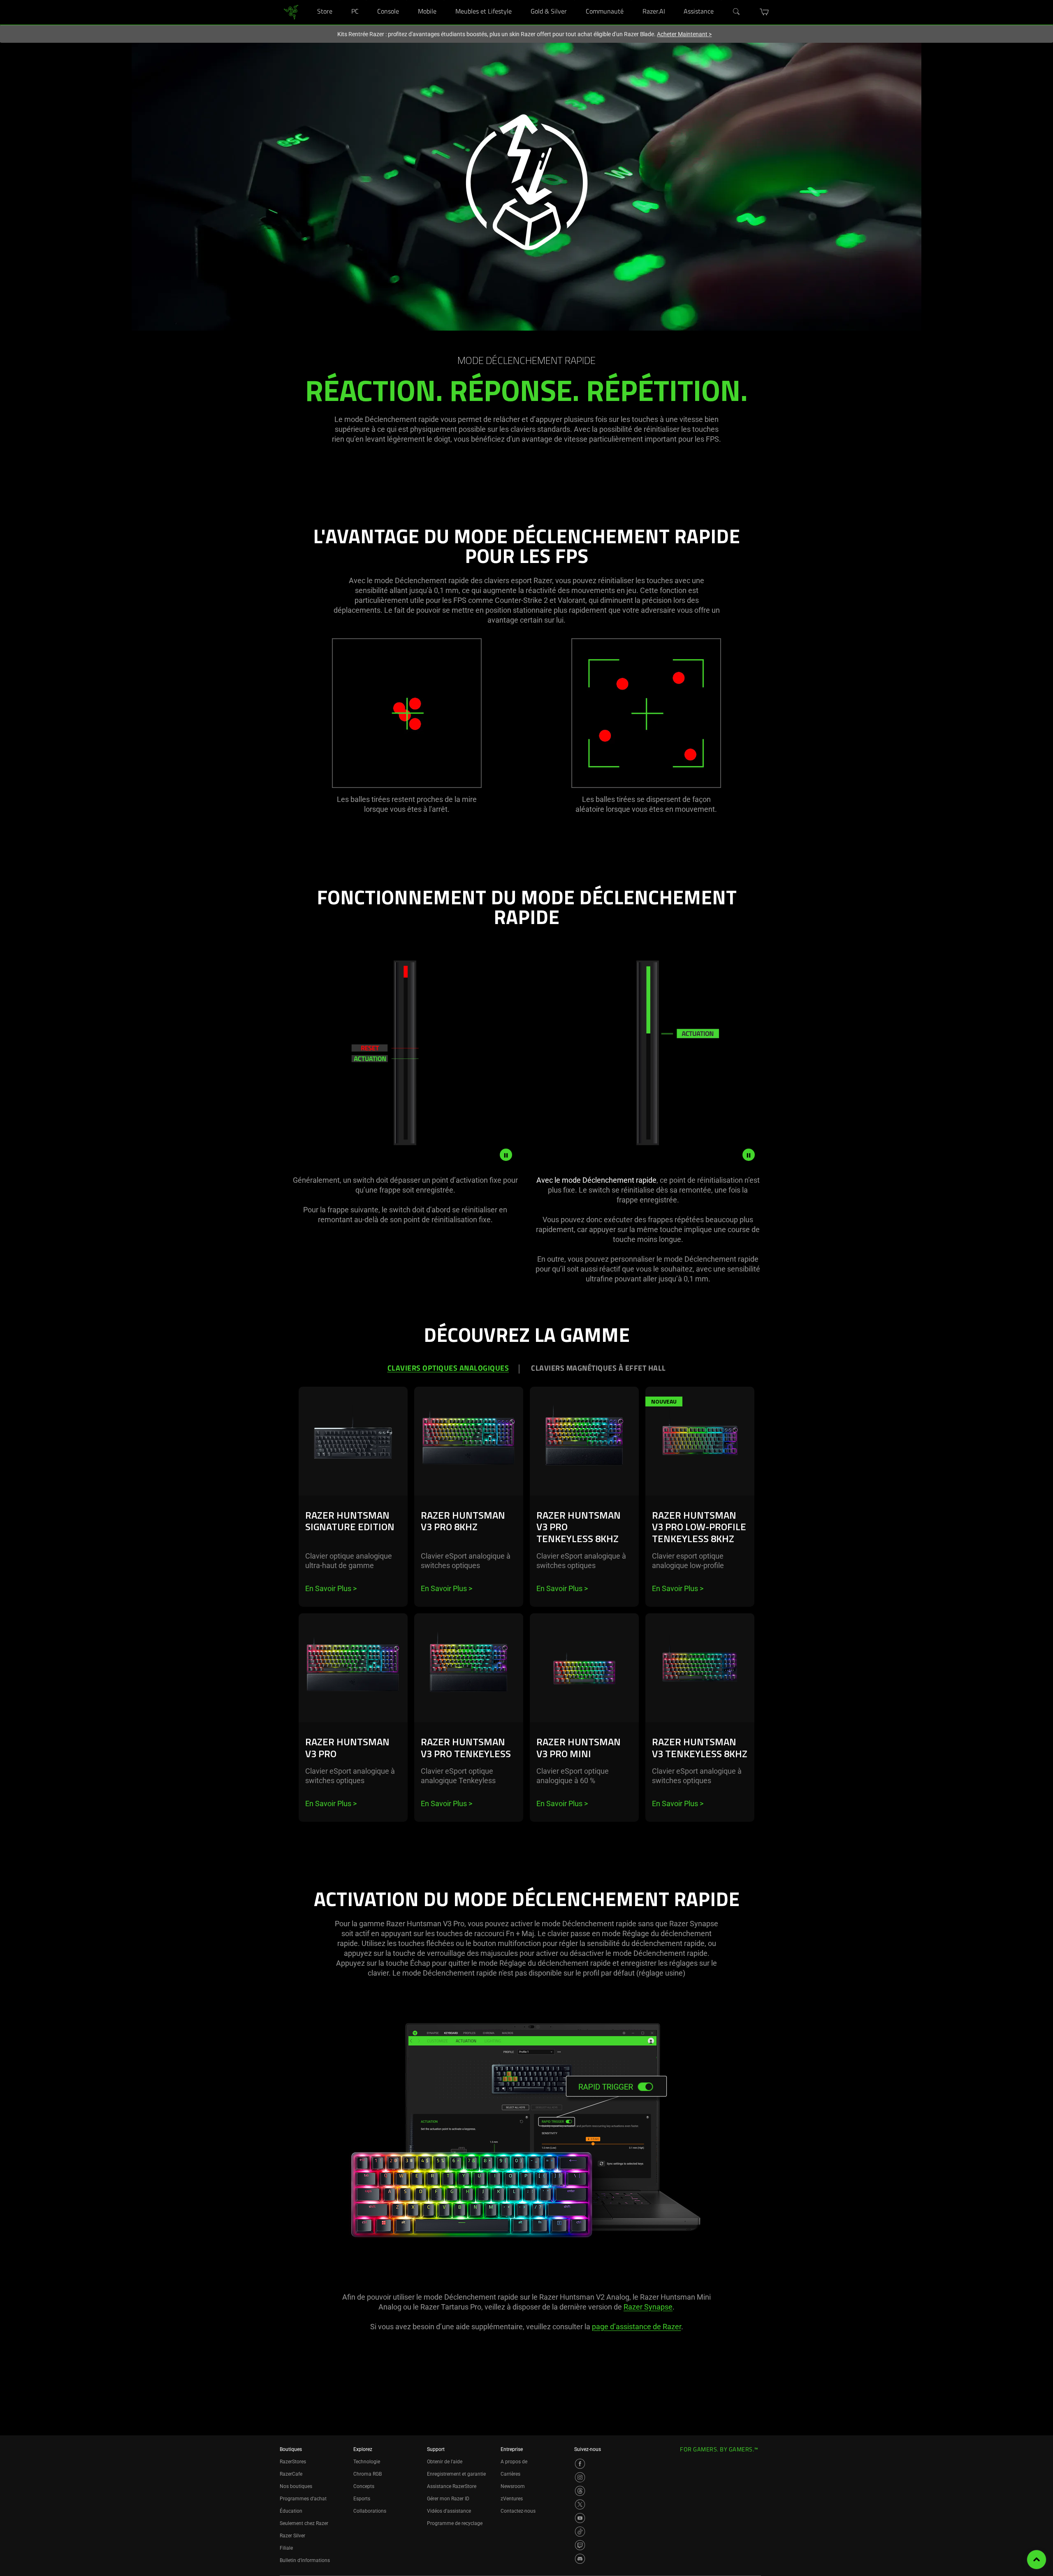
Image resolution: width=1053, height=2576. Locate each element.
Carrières (510, 2474)
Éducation (291, 2511)
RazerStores (293, 2462)
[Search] (737, 12)
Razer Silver (292, 2536)
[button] (764, 12)
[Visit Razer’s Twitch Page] (580, 2545)
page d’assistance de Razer (637, 2327)
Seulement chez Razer (304, 2523)
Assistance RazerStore (452, 2486)
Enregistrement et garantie (456, 2474)
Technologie (367, 2462)
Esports (362, 2499)
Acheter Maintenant (684, 34)
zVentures (512, 2499)
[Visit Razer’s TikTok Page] (580, 2532)
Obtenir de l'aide (445, 2462)
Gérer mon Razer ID (448, 2499)
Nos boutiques (296, 2486)
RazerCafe (291, 2474)
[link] (291, 12)
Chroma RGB (368, 2474)
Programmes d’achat (303, 2499)
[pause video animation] (506, 1155)
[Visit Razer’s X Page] (580, 2504)
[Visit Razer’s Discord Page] (580, 2559)
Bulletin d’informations (305, 2560)
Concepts (364, 2486)
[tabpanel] (526, 1622)
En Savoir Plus (331, 1588)
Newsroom (513, 2486)
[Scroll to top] (1037, 2560)
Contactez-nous (518, 2511)
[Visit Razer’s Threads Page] (580, 2491)
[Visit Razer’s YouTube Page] (580, 2518)
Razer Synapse (648, 2307)
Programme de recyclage (455, 2523)
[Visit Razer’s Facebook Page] (580, 2464)
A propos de (514, 2462)
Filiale (286, 2548)
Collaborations (370, 2511)
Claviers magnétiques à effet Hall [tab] (598, 1369)
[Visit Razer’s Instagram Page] (580, 2477)
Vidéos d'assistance (449, 2511)
